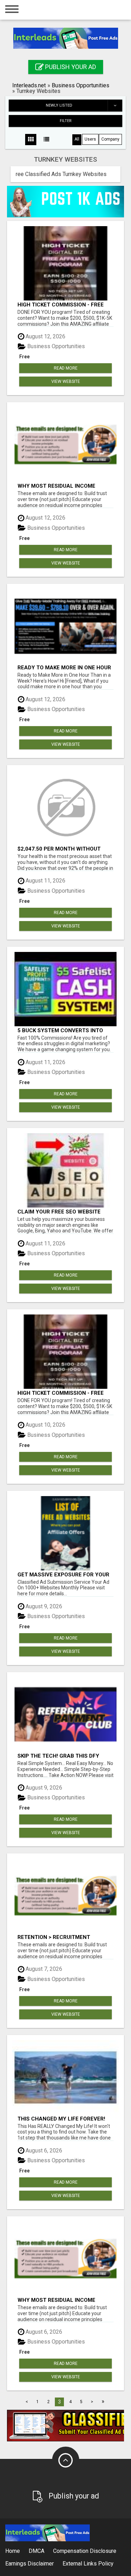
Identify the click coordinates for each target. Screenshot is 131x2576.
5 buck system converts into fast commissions (60, 1030)
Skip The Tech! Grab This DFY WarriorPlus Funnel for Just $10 (61, 1756)
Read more (66, 368)
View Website (66, 381)
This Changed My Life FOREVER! (61, 2119)
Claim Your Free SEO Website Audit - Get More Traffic (59, 1212)
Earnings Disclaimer (30, 2564)
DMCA (37, 2551)
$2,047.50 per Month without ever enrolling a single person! (64, 849)
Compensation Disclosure (85, 2551)
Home (13, 2551)
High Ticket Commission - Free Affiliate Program (61, 305)
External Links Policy (88, 2564)
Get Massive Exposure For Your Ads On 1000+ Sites (63, 1574)
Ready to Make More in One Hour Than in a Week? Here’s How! (64, 667)
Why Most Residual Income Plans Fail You (56, 486)
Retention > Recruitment (54, 1937)
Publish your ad (70, 67)
